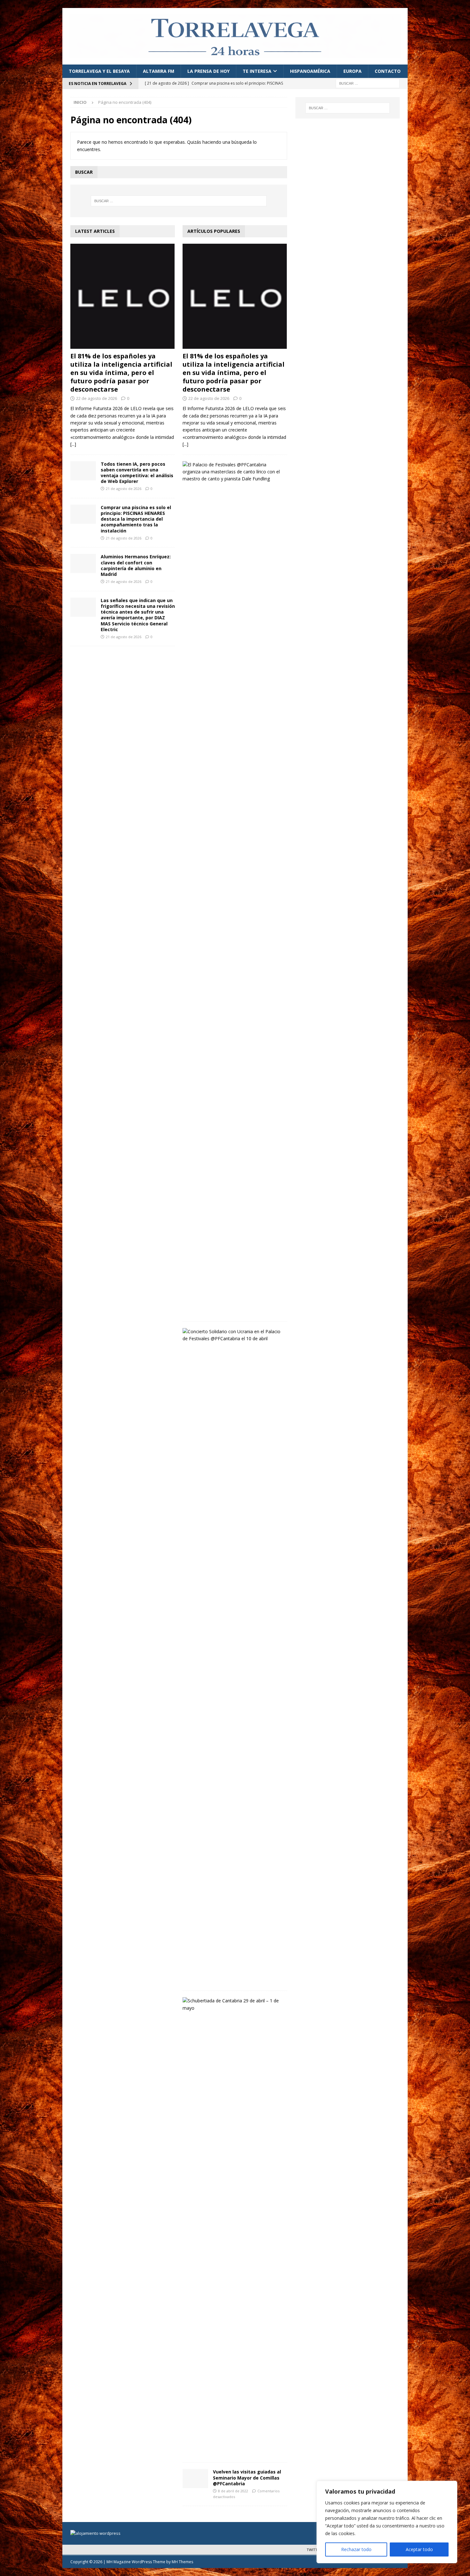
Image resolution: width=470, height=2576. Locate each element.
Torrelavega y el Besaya (99, 71)
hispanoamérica (310, 71)
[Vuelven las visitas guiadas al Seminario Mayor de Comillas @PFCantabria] (195, 2479)
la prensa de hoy (208, 71)
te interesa (257, 71)
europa (352, 71)
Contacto (388, 71)
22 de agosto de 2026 (97, 398)
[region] (387, 2522)
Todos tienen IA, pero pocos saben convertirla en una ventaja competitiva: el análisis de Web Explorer (137, 473)
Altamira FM (159, 71)
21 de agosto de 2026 (124, 489)
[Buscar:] (368, 83)
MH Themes (182, 2562)
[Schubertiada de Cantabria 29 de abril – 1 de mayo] (232, 2004)
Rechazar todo (356, 2549)
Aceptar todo (419, 2549)
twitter (314, 2550)
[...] (73, 444)
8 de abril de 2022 (233, 2491)
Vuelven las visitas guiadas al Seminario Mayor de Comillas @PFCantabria (247, 2477)
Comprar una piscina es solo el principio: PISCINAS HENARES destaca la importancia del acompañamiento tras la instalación (136, 519)
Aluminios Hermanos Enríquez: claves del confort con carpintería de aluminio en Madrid (136, 565)
